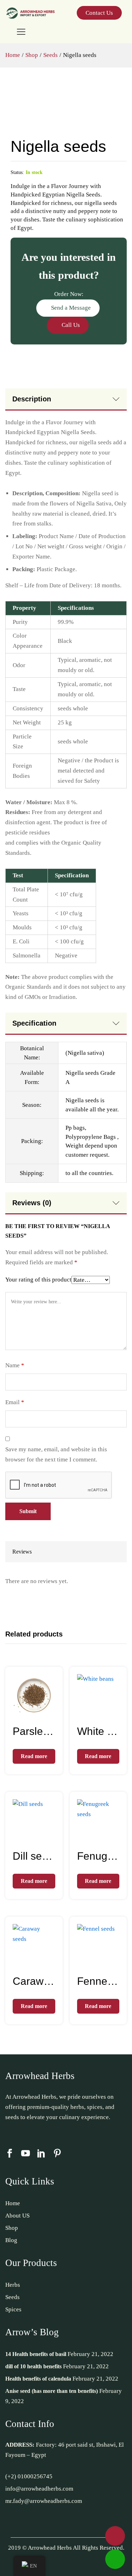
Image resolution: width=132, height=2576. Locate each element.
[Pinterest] (57, 2154)
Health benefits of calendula (38, 2379)
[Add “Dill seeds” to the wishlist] (42, 1837)
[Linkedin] (41, 2154)
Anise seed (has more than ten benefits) (52, 2391)
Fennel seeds (98, 1981)
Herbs (13, 2285)
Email (15, 1402)
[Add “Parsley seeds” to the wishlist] (42, 1712)
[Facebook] (10, 2154)
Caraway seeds (34, 1981)
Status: (17, 172)
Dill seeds (34, 1856)
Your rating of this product (38, 1280)
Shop (12, 2228)
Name (15, 1365)
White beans (98, 1731)
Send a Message (70, 308)
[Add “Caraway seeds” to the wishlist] (42, 1962)
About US (17, 2216)
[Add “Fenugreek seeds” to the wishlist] (106, 1837)
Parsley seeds (34, 1731)
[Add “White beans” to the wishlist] (106, 1712)
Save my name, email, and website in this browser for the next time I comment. (56, 1454)
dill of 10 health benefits (33, 2366)
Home (13, 2203)
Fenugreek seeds (98, 1856)
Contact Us (99, 13)
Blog (11, 2240)
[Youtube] (26, 2154)
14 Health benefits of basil (36, 2354)
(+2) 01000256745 (29, 2476)
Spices (13, 2309)
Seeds (12, 2297)
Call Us (70, 325)
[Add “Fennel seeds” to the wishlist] (106, 1962)
